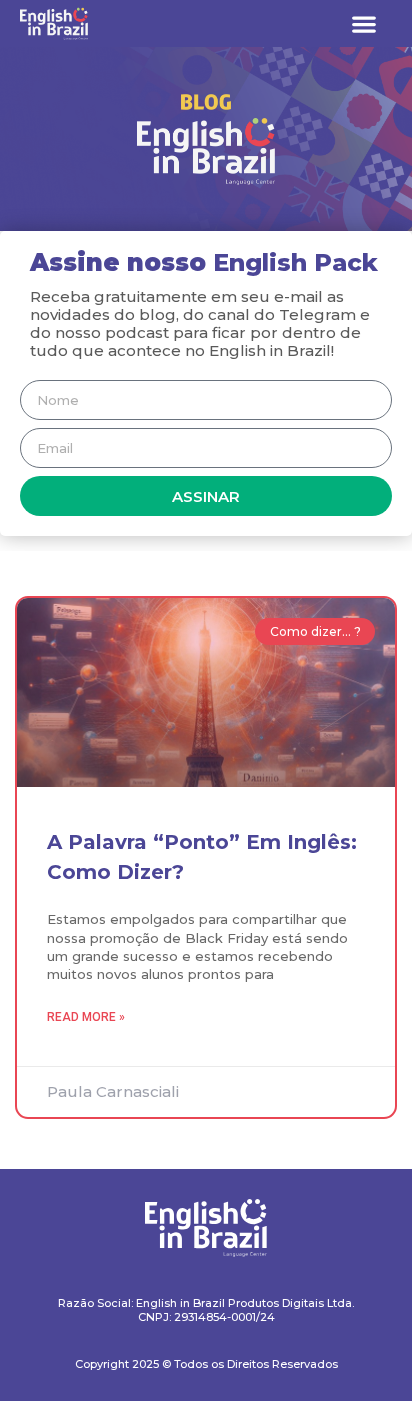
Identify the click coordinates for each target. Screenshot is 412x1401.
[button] (363, 23)
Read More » (86, 1017)
